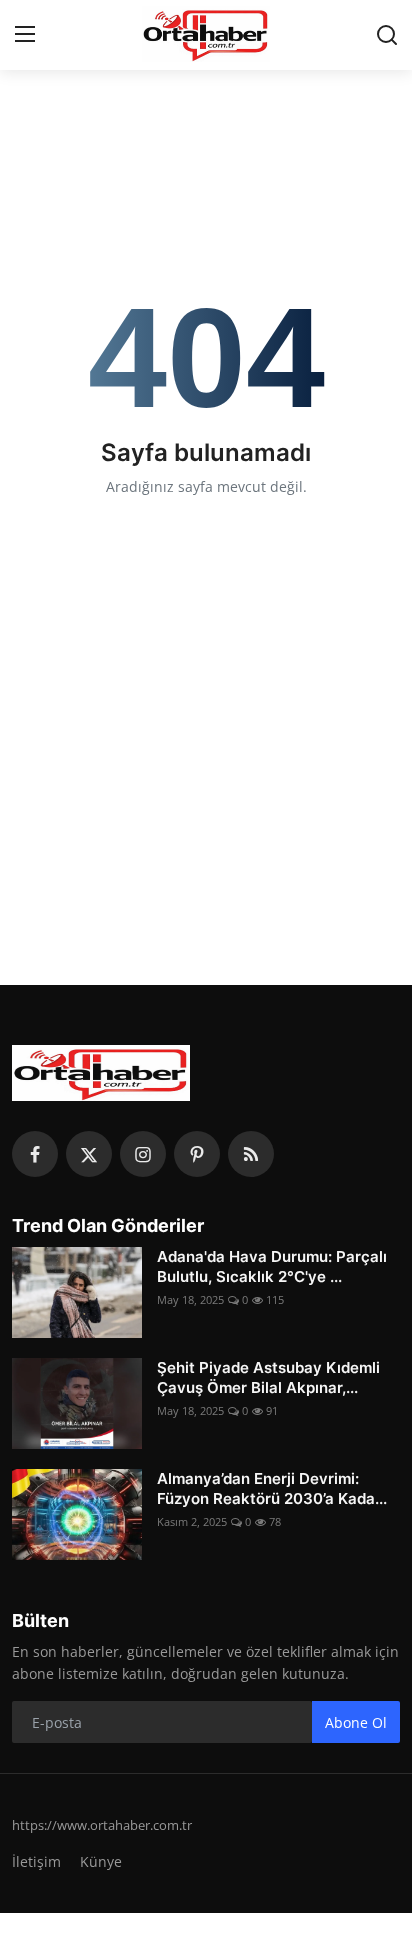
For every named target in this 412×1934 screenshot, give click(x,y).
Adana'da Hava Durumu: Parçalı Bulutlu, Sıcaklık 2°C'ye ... (272, 1266)
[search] (387, 35)
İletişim (36, 1861)
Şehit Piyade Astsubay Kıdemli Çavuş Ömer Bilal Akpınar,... (268, 1377)
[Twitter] (89, 1154)
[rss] (251, 1154)
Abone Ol (356, 1722)
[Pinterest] (197, 1154)
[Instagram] (143, 1154)
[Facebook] (35, 1154)
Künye (101, 1861)
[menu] (25, 35)
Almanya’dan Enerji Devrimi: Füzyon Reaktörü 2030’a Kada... (272, 1488)
